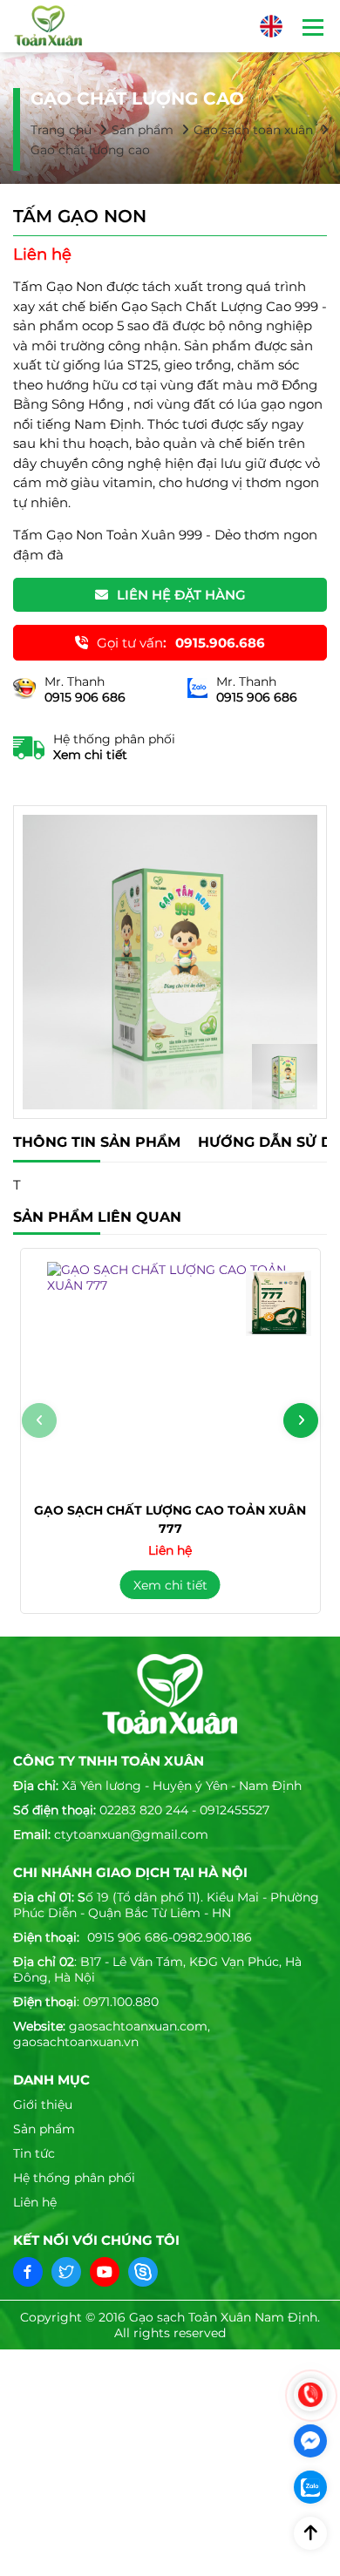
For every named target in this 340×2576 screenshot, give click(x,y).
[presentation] (39, 1420)
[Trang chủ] (48, 26)
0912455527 (235, 1810)
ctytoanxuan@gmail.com (131, 1834)
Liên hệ (35, 2202)
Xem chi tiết (90, 755)
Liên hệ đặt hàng (181, 595)
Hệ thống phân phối (74, 2178)
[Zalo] (310, 2487)
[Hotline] (310, 2395)
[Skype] (143, 2272)
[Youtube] (105, 2272)
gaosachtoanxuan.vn (76, 2042)
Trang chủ (61, 130)
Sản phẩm (143, 130)
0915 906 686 (128, 1937)
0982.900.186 (212, 1937)
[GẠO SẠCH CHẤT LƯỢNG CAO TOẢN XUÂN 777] (170, 1375)
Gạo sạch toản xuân (253, 130)
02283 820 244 (144, 1810)
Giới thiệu (43, 2105)
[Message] (310, 2441)
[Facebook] (28, 2272)
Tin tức (34, 2153)
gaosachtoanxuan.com (138, 2026)
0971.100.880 (121, 2002)
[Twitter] (66, 2272)
